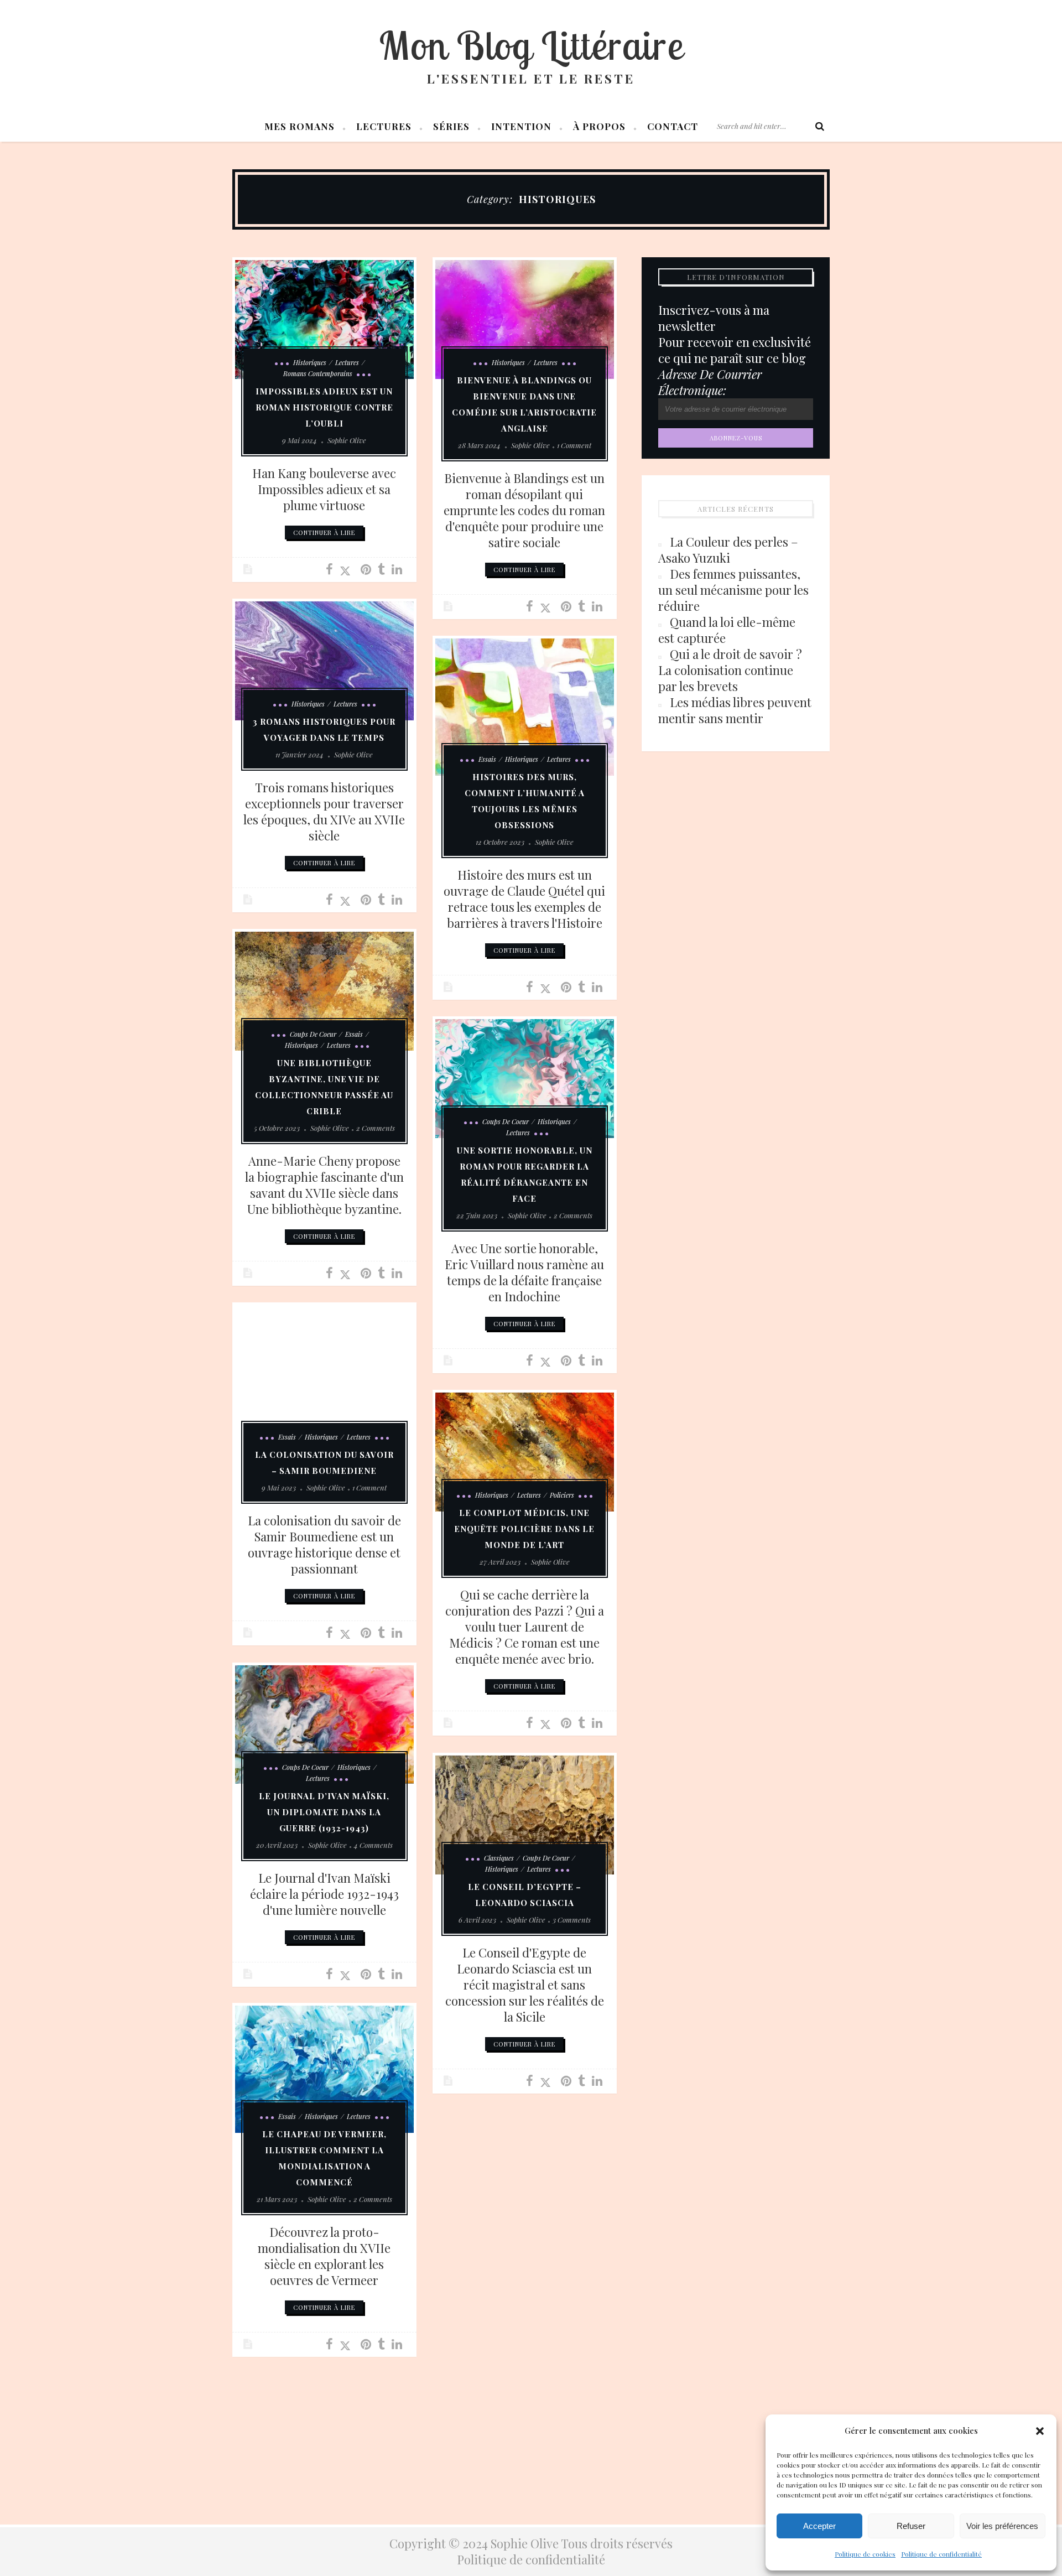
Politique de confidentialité (941, 2554)
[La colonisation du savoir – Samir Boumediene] (324, 1379)
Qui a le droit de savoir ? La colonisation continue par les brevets (730, 670)
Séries (451, 126)
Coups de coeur (313, 1034)
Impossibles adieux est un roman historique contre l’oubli (324, 407)
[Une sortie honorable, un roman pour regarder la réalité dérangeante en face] (525, 1079)
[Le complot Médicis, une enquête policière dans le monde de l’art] (525, 1452)
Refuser (911, 2526)
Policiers (562, 1495)
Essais (487, 759)
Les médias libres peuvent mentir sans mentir (735, 710)
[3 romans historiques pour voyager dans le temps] (324, 661)
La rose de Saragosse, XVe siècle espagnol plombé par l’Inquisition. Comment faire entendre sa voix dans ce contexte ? (525, 2268)
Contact (673, 126)
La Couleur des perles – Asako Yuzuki (728, 550)
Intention (521, 126)
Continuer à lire (324, 533)
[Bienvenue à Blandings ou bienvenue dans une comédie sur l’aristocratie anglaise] (525, 320)
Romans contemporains (318, 373)
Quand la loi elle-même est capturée (727, 630)
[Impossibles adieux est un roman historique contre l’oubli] (324, 320)
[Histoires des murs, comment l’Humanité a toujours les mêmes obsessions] (525, 707)
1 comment (574, 445)
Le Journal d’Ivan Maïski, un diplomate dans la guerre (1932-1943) (324, 1812)
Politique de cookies (865, 2554)
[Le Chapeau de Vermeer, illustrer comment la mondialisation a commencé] (324, 2069)
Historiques (310, 362)
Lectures (384, 126)
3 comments (572, 1920)
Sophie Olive (347, 440)
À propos (599, 126)
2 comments (376, 1128)
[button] (1040, 2431)
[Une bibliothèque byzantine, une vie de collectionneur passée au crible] (324, 991)
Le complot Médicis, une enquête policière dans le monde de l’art (524, 1529)
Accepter (819, 2526)
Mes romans (300, 126)
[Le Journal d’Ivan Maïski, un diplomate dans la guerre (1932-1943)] (324, 1725)
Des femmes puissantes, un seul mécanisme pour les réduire (733, 590)
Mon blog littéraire (531, 45)
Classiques (499, 1858)
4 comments (373, 1845)
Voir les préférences (1002, 2526)
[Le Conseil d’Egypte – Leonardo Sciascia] (525, 1815)
